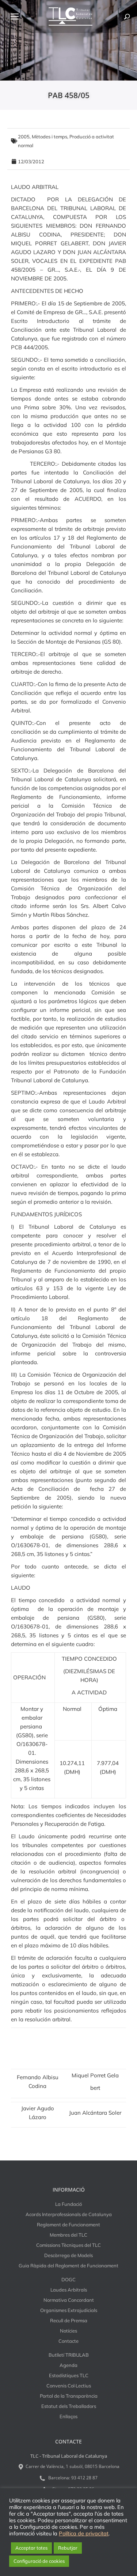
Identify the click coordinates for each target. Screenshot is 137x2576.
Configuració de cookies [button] (39, 2561)
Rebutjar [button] (68, 2548)
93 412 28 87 (84, 2478)
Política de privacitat (84, 2534)
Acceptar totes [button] (31, 2548)
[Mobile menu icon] (15, 16)
